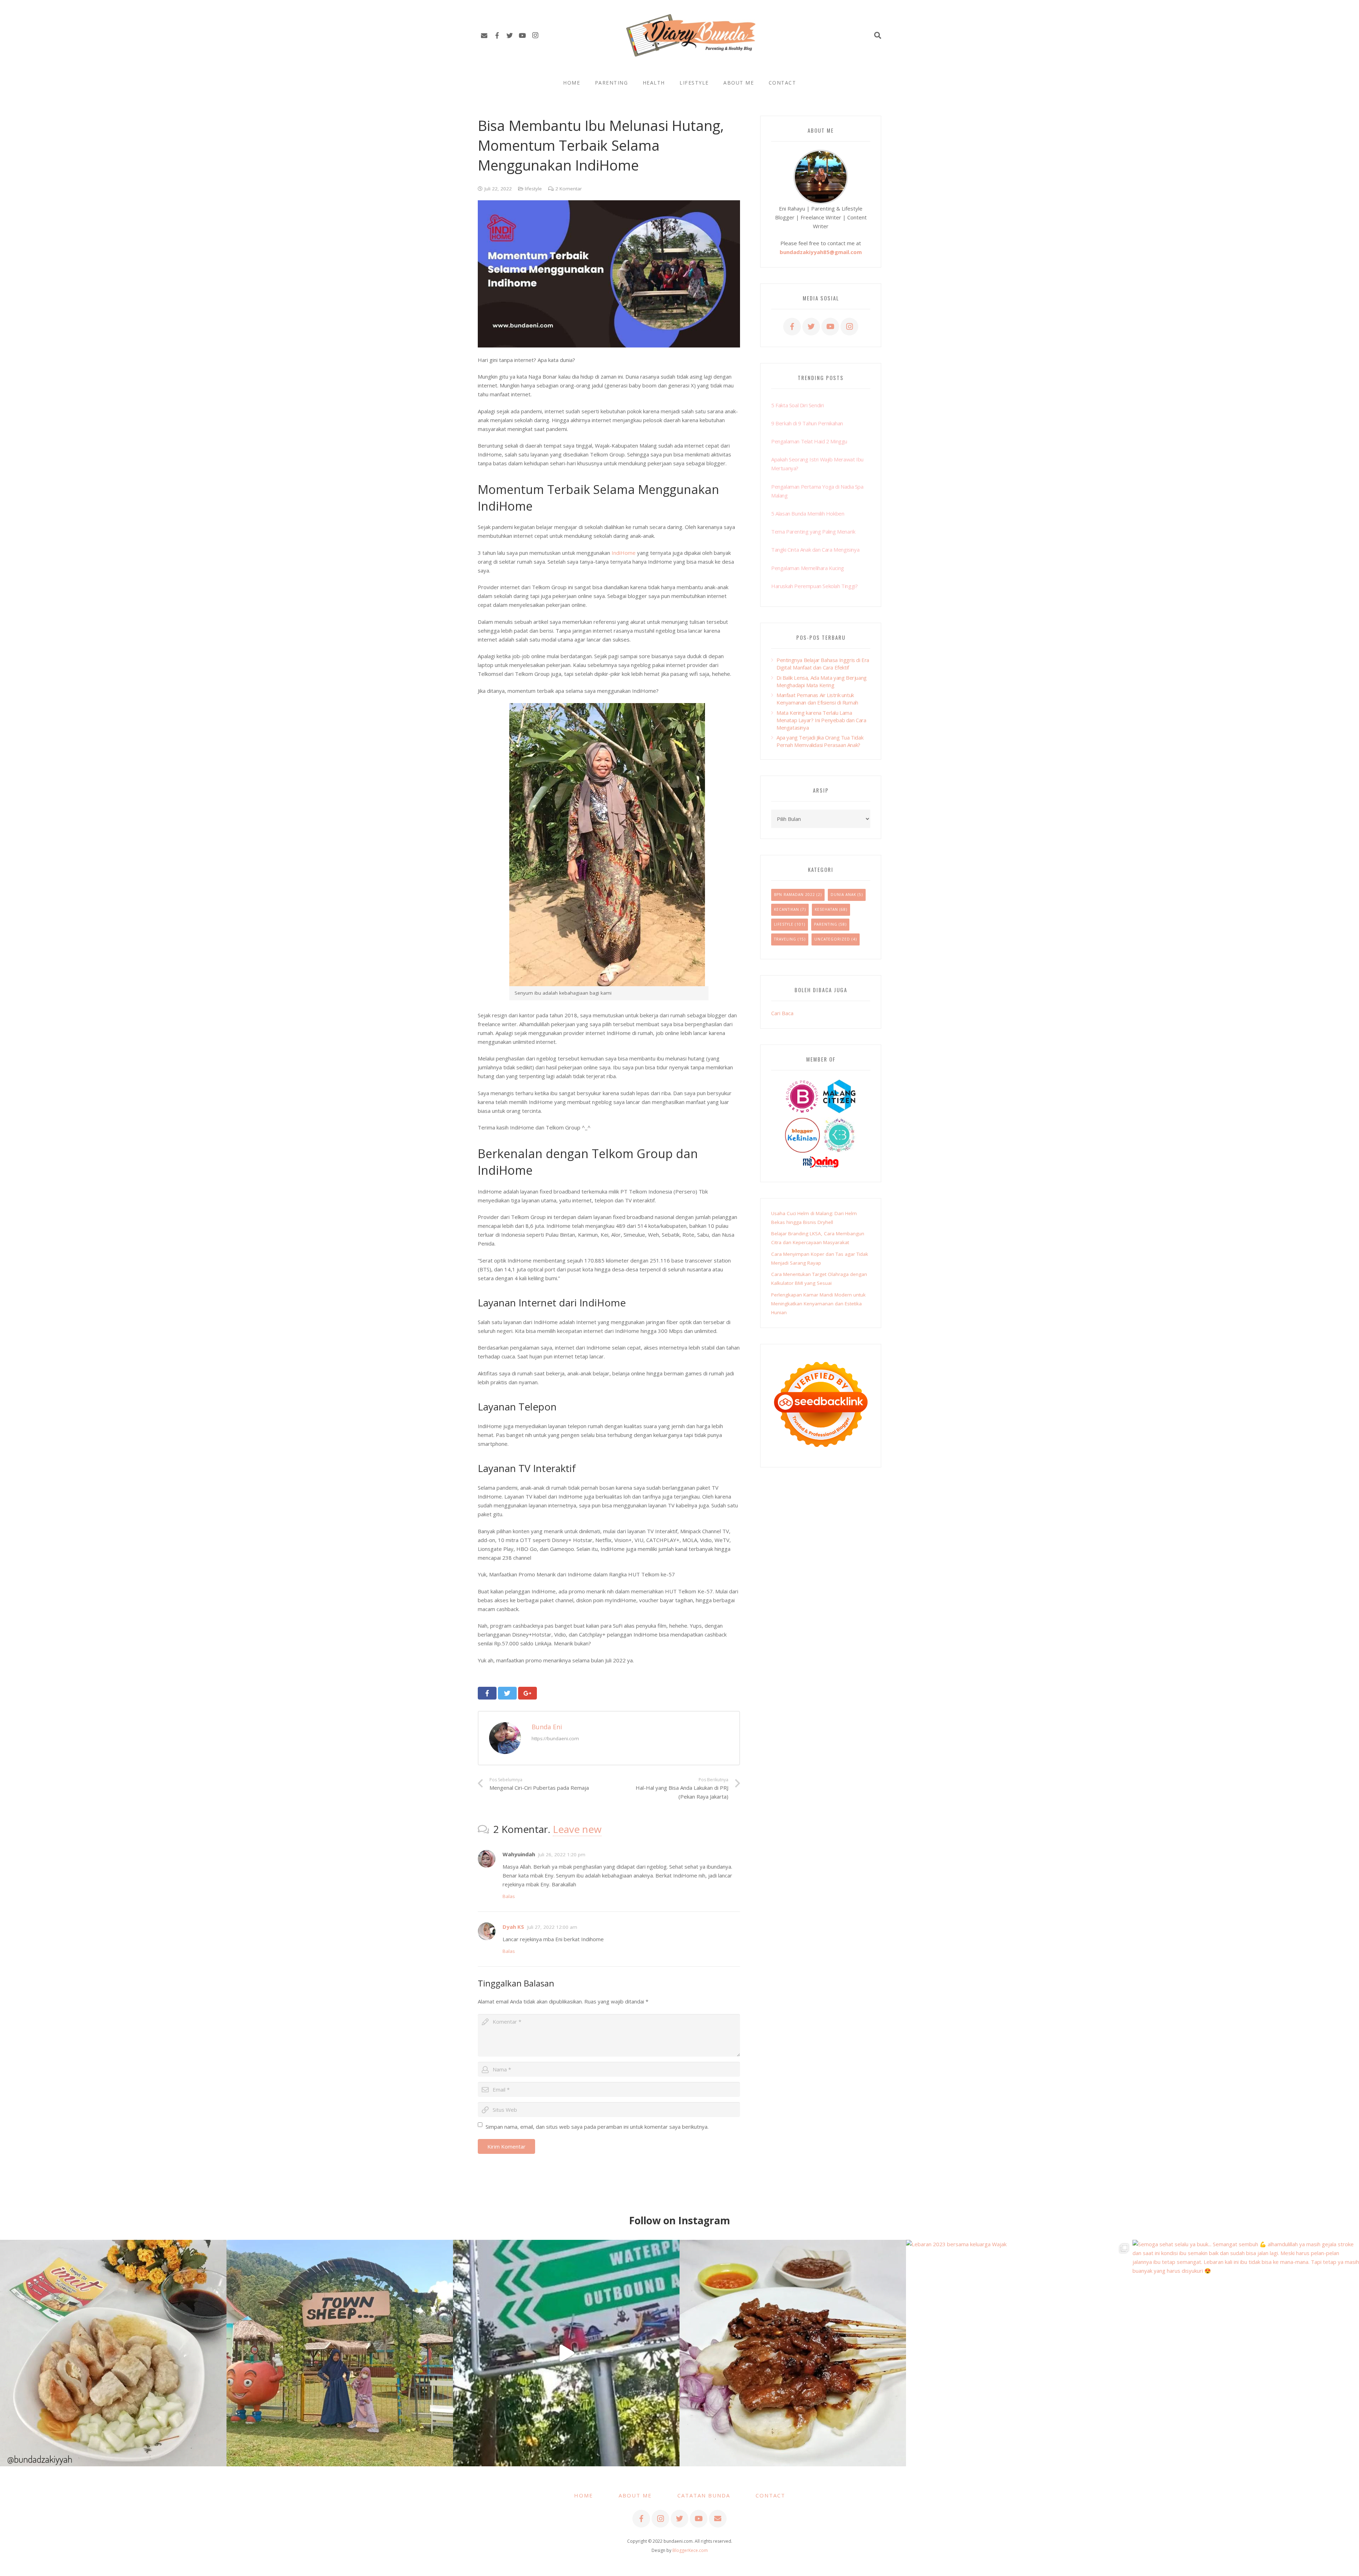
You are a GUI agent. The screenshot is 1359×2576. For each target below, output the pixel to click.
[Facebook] (497, 35)
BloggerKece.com (690, 2550)
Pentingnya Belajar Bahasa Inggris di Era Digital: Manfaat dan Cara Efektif (823, 664)
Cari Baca (782, 1013)
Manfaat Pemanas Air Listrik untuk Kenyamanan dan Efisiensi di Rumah (817, 699)
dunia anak (843, 895)
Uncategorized (832, 939)
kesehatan (826, 909)
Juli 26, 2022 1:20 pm (562, 1855)
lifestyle (533, 189)
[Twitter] (510, 35)
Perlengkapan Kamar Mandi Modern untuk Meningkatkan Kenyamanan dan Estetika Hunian (818, 1304)
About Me (635, 2495)
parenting (826, 924)
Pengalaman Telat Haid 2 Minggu (809, 441)
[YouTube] (522, 35)
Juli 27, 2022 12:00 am (552, 1927)
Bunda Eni (547, 1727)
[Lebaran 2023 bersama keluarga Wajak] (1019, 2353)
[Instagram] (535, 35)
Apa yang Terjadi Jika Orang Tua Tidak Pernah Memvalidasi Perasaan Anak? (820, 741)
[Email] (484, 35)
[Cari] (878, 35)
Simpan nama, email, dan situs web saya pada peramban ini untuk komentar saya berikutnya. (597, 2127)
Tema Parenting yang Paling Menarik (813, 531)
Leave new (577, 1829)
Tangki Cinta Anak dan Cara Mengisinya (815, 550)
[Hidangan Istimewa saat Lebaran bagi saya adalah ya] (793, 2353)
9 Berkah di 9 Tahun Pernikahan (807, 423)
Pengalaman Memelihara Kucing (808, 568)
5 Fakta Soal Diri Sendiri (798, 405)
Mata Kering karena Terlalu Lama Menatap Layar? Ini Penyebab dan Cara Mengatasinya (821, 720)
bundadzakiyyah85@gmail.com (821, 252)
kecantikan (787, 909)
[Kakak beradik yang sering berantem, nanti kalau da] (340, 2353)
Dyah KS (513, 1927)
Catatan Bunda (704, 2495)
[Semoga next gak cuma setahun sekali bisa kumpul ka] (566, 2353)
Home (584, 2495)
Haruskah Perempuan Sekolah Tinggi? (814, 586)
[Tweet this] (507, 1693)
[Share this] (487, 1693)
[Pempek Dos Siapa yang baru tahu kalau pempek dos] (113, 2353)
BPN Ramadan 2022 (795, 895)
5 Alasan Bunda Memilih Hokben (808, 513)
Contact (770, 2495)
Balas (509, 1896)
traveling (785, 939)
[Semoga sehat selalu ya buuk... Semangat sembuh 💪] (1246, 2353)
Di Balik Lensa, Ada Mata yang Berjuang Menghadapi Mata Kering (822, 681)
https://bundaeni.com (555, 1738)
